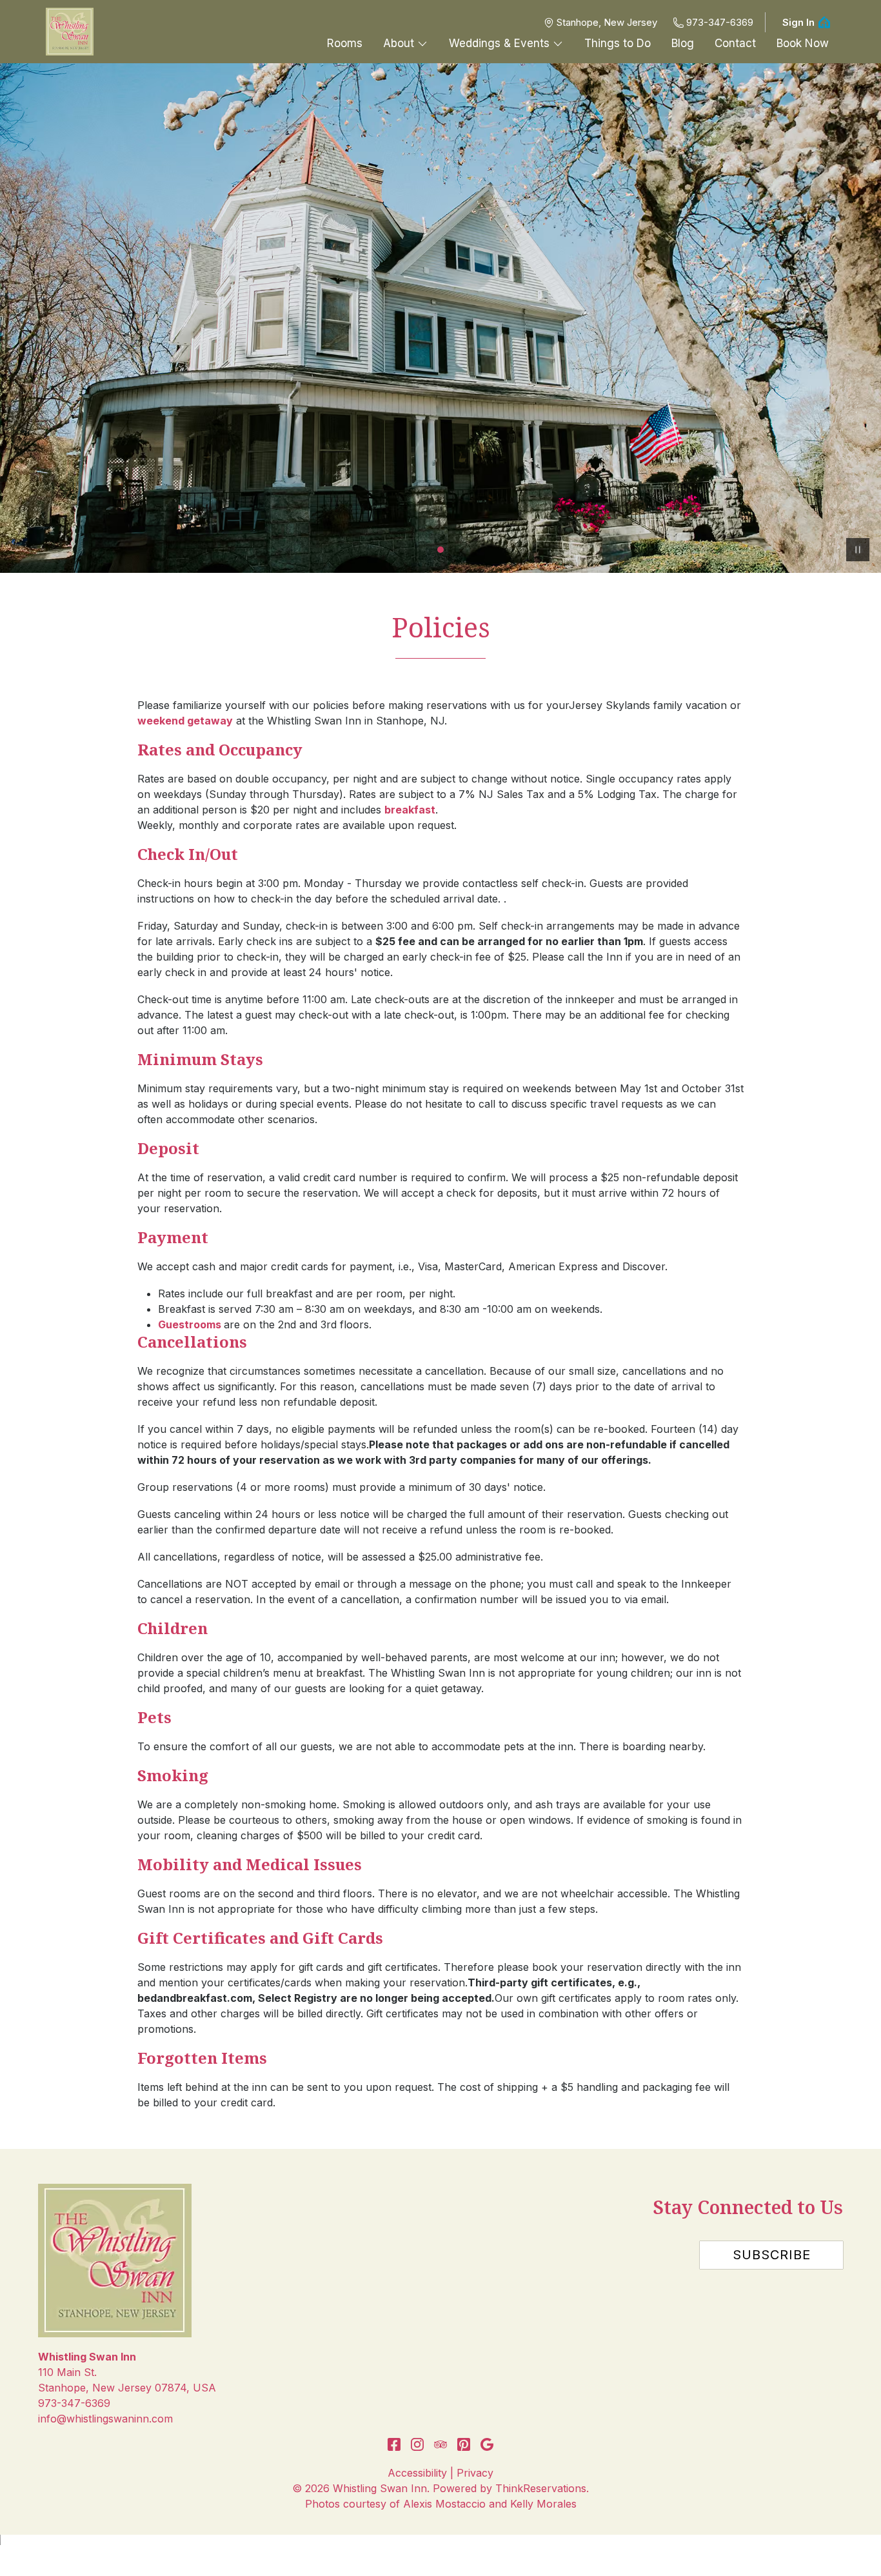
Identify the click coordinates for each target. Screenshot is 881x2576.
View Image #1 (440, 550)
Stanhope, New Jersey (607, 22)
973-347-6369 (720, 22)
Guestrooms (191, 1324)
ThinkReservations (541, 2488)
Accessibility (417, 2473)
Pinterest (464, 2444)
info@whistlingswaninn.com (105, 2419)
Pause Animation (858, 550)
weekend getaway (185, 721)
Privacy (475, 2473)
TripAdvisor (440, 2444)
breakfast (410, 810)
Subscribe (772, 2255)
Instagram (417, 2444)
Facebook (394, 2444)
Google (487, 2444)
